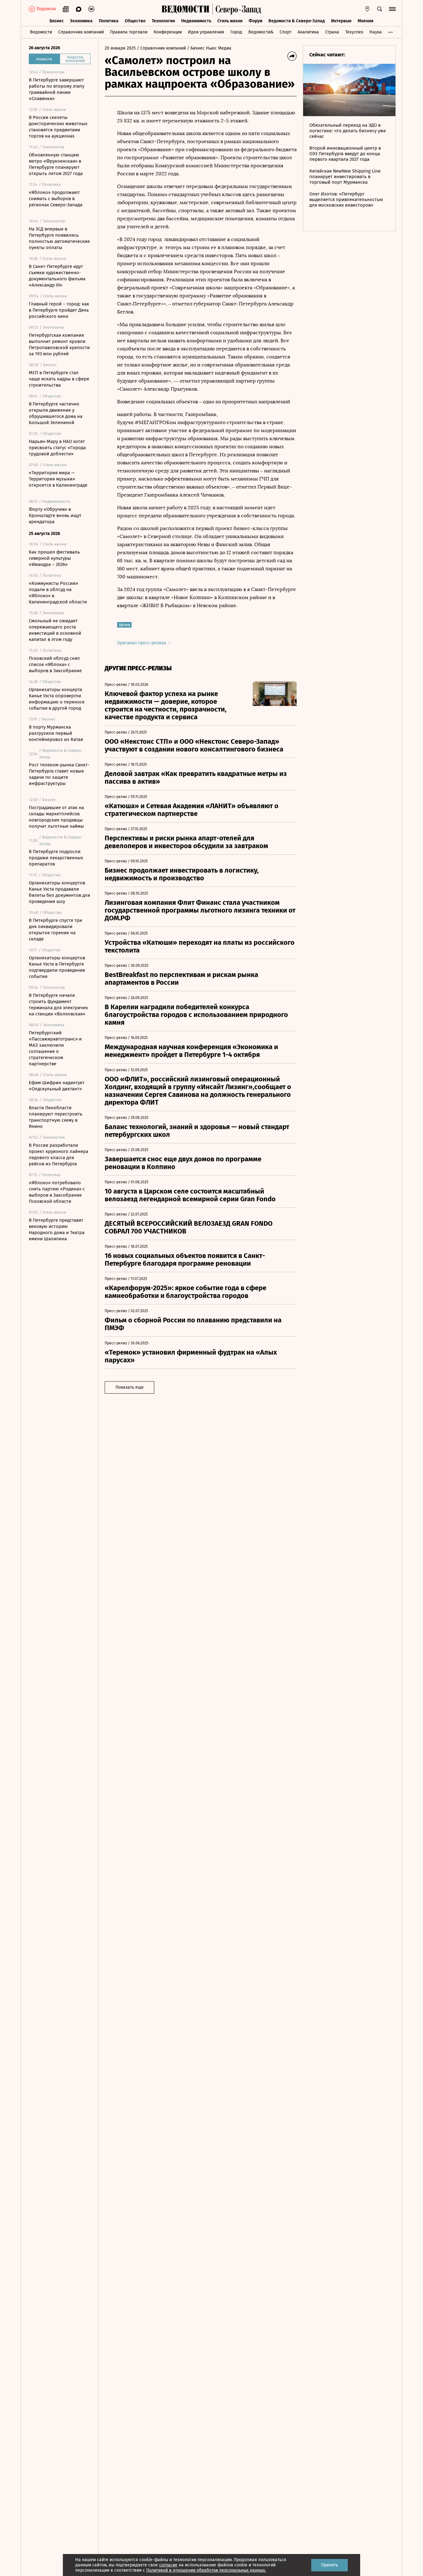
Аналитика (308, 32)
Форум (255, 21)
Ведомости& (261, 32)
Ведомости (41, 32)
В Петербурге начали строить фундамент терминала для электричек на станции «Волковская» (58, 1005)
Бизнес (57, 21)
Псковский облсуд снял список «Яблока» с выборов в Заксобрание (55, 664)
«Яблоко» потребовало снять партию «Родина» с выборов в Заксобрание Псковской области (57, 1192)
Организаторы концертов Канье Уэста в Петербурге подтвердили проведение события (57, 967)
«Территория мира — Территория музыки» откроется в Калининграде (58, 479)
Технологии (163, 21)
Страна (332, 32)
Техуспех (354, 32)
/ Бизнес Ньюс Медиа (209, 48)
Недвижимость (196, 21)
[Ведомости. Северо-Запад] (237, 9)
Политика (109, 21)
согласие (168, 2565)
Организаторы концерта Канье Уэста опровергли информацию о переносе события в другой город (57, 699)
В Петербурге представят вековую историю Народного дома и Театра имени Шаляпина (57, 1229)
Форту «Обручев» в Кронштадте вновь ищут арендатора (55, 515)
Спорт (286, 32)
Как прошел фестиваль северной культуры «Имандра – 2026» (54, 558)
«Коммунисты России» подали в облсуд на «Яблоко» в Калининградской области (58, 593)
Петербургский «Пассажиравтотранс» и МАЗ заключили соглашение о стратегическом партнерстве (55, 1048)
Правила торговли (129, 32)
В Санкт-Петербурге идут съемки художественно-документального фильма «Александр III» (57, 276)
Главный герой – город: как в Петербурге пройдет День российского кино (59, 310)
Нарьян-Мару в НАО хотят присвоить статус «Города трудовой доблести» (57, 448)
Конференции (168, 32)
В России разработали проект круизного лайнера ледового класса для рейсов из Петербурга (59, 1154)
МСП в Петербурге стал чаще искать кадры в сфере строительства (59, 379)
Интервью (341, 21)
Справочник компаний (81, 32)
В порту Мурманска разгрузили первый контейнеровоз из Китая (56, 733)
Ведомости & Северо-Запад (297, 21)
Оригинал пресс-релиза (142, 643)
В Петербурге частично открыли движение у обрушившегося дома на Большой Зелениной (56, 413)
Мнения (366, 21)
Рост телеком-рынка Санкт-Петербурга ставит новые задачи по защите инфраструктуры (59, 774)
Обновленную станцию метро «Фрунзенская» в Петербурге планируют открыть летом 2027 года (56, 164)
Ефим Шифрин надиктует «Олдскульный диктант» (57, 1086)
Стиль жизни (230, 21)
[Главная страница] (185, 9)
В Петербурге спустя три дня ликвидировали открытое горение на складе (55, 930)
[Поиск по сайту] (380, 9)
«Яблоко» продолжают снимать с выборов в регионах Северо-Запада (56, 199)
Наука (376, 32)
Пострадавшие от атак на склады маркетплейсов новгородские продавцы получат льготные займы (56, 817)
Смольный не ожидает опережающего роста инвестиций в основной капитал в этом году (55, 630)
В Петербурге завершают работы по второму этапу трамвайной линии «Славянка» (57, 89)
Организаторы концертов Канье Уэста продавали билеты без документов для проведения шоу (59, 892)
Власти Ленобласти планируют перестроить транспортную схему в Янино (56, 1117)
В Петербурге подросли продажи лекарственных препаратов (56, 858)
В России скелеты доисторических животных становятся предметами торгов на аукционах (58, 127)
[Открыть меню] (392, 9)
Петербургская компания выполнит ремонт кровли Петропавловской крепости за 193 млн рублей (59, 344)
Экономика (81, 21)
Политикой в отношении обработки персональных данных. (206, 2570)
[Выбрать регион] (367, 9)
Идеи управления (206, 32)
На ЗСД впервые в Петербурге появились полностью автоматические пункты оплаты (59, 238)
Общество (135, 21)
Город (236, 32)
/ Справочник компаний (161, 48)
